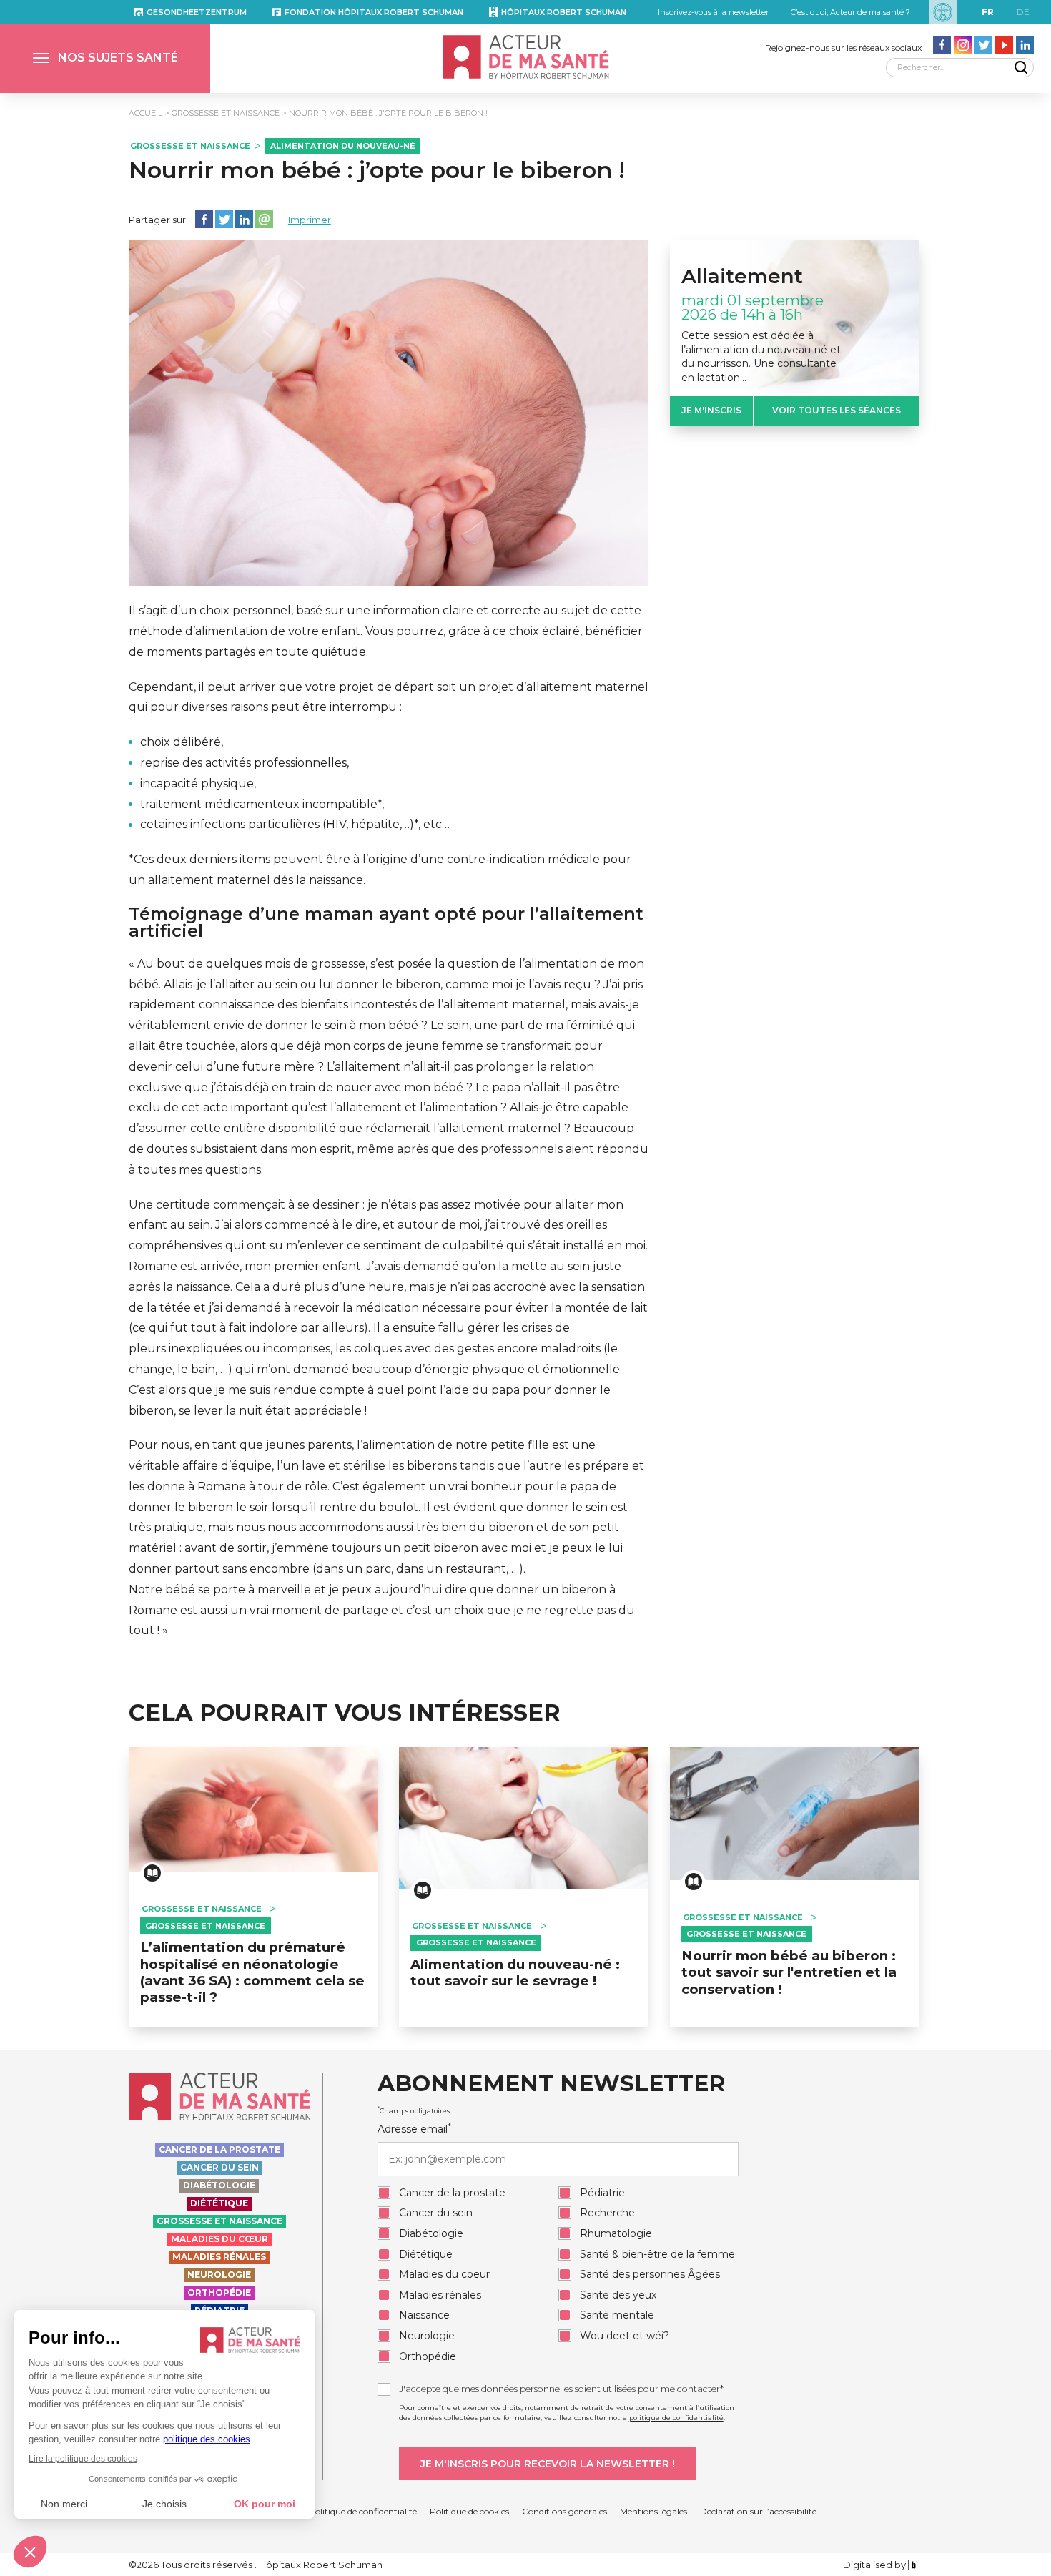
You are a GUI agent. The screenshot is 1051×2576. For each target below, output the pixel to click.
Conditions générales (564, 2511)
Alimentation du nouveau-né (343, 146)
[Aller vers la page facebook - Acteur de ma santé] (942, 45)
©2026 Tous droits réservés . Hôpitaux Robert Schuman (256, 2565)
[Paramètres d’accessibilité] (943, 12)
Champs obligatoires (414, 2110)
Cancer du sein (219, 2167)
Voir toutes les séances (837, 410)
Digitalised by (875, 2565)
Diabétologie (219, 2185)
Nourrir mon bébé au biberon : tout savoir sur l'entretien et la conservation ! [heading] (789, 1972)
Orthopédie (219, 2292)
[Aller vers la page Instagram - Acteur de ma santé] (963, 45)
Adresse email (414, 2129)
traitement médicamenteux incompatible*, (262, 804)
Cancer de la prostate (219, 2149)
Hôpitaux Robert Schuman (564, 12)
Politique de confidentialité (363, 2511)
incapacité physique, (198, 783)
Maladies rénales (219, 2257)
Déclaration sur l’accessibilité (758, 2511)
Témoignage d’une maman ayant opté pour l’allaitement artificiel (386, 923)
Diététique (219, 2203)
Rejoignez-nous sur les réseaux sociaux (843, 48)
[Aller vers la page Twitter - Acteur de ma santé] (983, 45)
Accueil (145, 113)
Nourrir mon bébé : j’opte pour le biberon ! (377, 170)
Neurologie (219, 2275)
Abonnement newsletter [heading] (551, 2084)
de (1023, 12)
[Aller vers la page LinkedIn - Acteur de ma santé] (1025, 45)
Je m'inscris (711, 410)
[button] (105, 59)
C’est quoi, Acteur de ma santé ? (850, 12)
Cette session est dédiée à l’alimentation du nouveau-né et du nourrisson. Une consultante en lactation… (761, 357)
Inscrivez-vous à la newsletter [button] (713, 12)
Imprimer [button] (310, 220)
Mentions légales (653, 2511)
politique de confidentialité (676, 2418)
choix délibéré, (182, 742)
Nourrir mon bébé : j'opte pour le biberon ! (388, 113)
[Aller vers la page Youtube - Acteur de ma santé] (1004, 45)
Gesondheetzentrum (197, 12)
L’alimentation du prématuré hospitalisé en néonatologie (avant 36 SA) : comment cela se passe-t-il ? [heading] (252, 1972)
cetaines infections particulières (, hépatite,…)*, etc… (295, 824)
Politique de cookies (469, 2511)
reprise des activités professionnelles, (245, 763)
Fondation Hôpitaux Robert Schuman (374, 12)
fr (988, 12)
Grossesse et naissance (226, 113)
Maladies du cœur (219, 2239)
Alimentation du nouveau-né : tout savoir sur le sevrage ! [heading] (515, 1972)
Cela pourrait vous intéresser (345, 1713)
